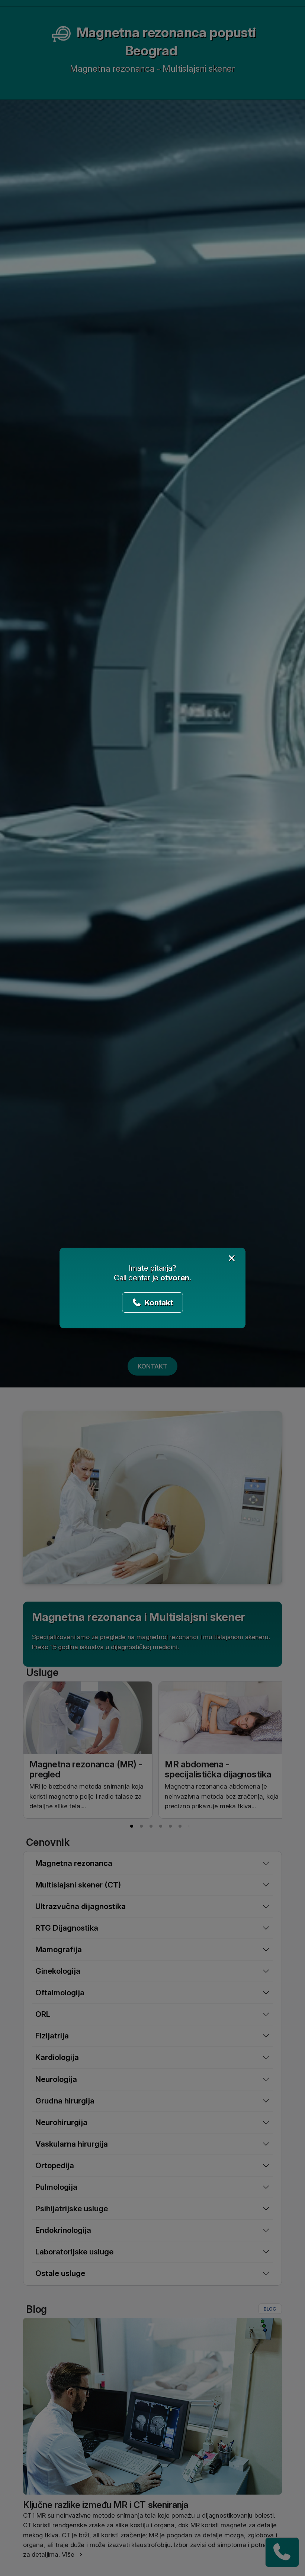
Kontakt (158, 1302)
